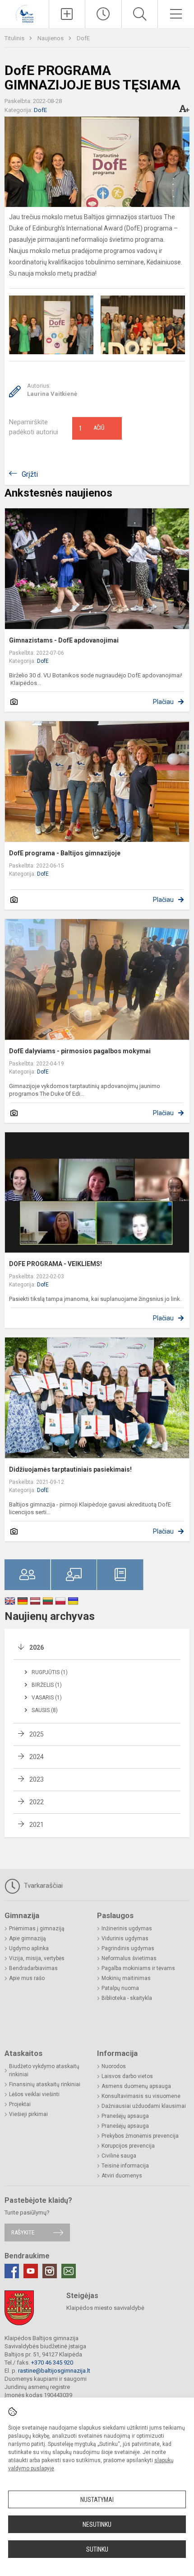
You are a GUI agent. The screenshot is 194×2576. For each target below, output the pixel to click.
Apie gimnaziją (28, 1938)
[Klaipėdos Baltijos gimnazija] (24, 13)
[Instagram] (50, 2271)
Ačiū (92, 428)
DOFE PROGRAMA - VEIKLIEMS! (55, 1264)
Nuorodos (114, 2066)
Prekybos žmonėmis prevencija (140, 2136)
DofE (83, 38)
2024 (37, 1757)
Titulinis (15, 38)
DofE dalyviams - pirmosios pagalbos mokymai (80, 1051)
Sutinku (97, 2549)
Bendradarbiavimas (33, 1968)
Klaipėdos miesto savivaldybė (105, 2308)
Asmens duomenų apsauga (136, 2086)
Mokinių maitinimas (126, 1978)
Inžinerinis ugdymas (127, 1928)
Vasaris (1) (47, 1698)
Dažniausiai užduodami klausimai (144, 2106)
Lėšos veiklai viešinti (34, 2094)
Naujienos (51, 38)
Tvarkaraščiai (42, 1886)
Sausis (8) (45, 1710)
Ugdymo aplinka (29, 1948)
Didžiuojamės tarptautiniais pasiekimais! (70, 1469)
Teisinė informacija (125, 2166)
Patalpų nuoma (120, 1988)
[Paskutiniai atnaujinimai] (103, 14)
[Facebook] (12, 2271)
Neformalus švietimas (129, 1958)
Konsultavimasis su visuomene (141, 2096)
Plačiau (163, 702)
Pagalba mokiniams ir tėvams (138, 1968)
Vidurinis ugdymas (125, 1938)
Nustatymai (97, 2500)
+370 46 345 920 (52, 2363)
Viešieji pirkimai (28, 2114)
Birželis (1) (47, 1685)
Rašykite (23, 2232)
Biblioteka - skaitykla (127, 1998)
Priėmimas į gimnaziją (37, 1928)
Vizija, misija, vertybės (37, 1958)
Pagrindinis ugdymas (128, 1948)
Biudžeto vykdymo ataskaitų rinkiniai (44, 2070)
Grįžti (30, 474)
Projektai (20, 2104)
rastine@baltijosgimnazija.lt (54, 2371)
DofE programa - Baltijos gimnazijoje (65, 853)
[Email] (69, 2271)
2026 (37, 1647)
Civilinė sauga (119, 2156)
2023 (37, 1779)
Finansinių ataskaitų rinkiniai (45, 2084)
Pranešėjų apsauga (125, 2116)
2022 (37, 1802)
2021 (37, 1825)
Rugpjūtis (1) (50, 1672)
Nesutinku (97, 2524)
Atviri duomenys (122, 2176)
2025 (37, 1734)
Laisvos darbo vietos (127, 2076)
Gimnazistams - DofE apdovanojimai (64, 640)
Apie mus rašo (27, 1978)
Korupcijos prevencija (128, 2146)
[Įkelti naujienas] (67, 14)
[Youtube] (31, 2271)
